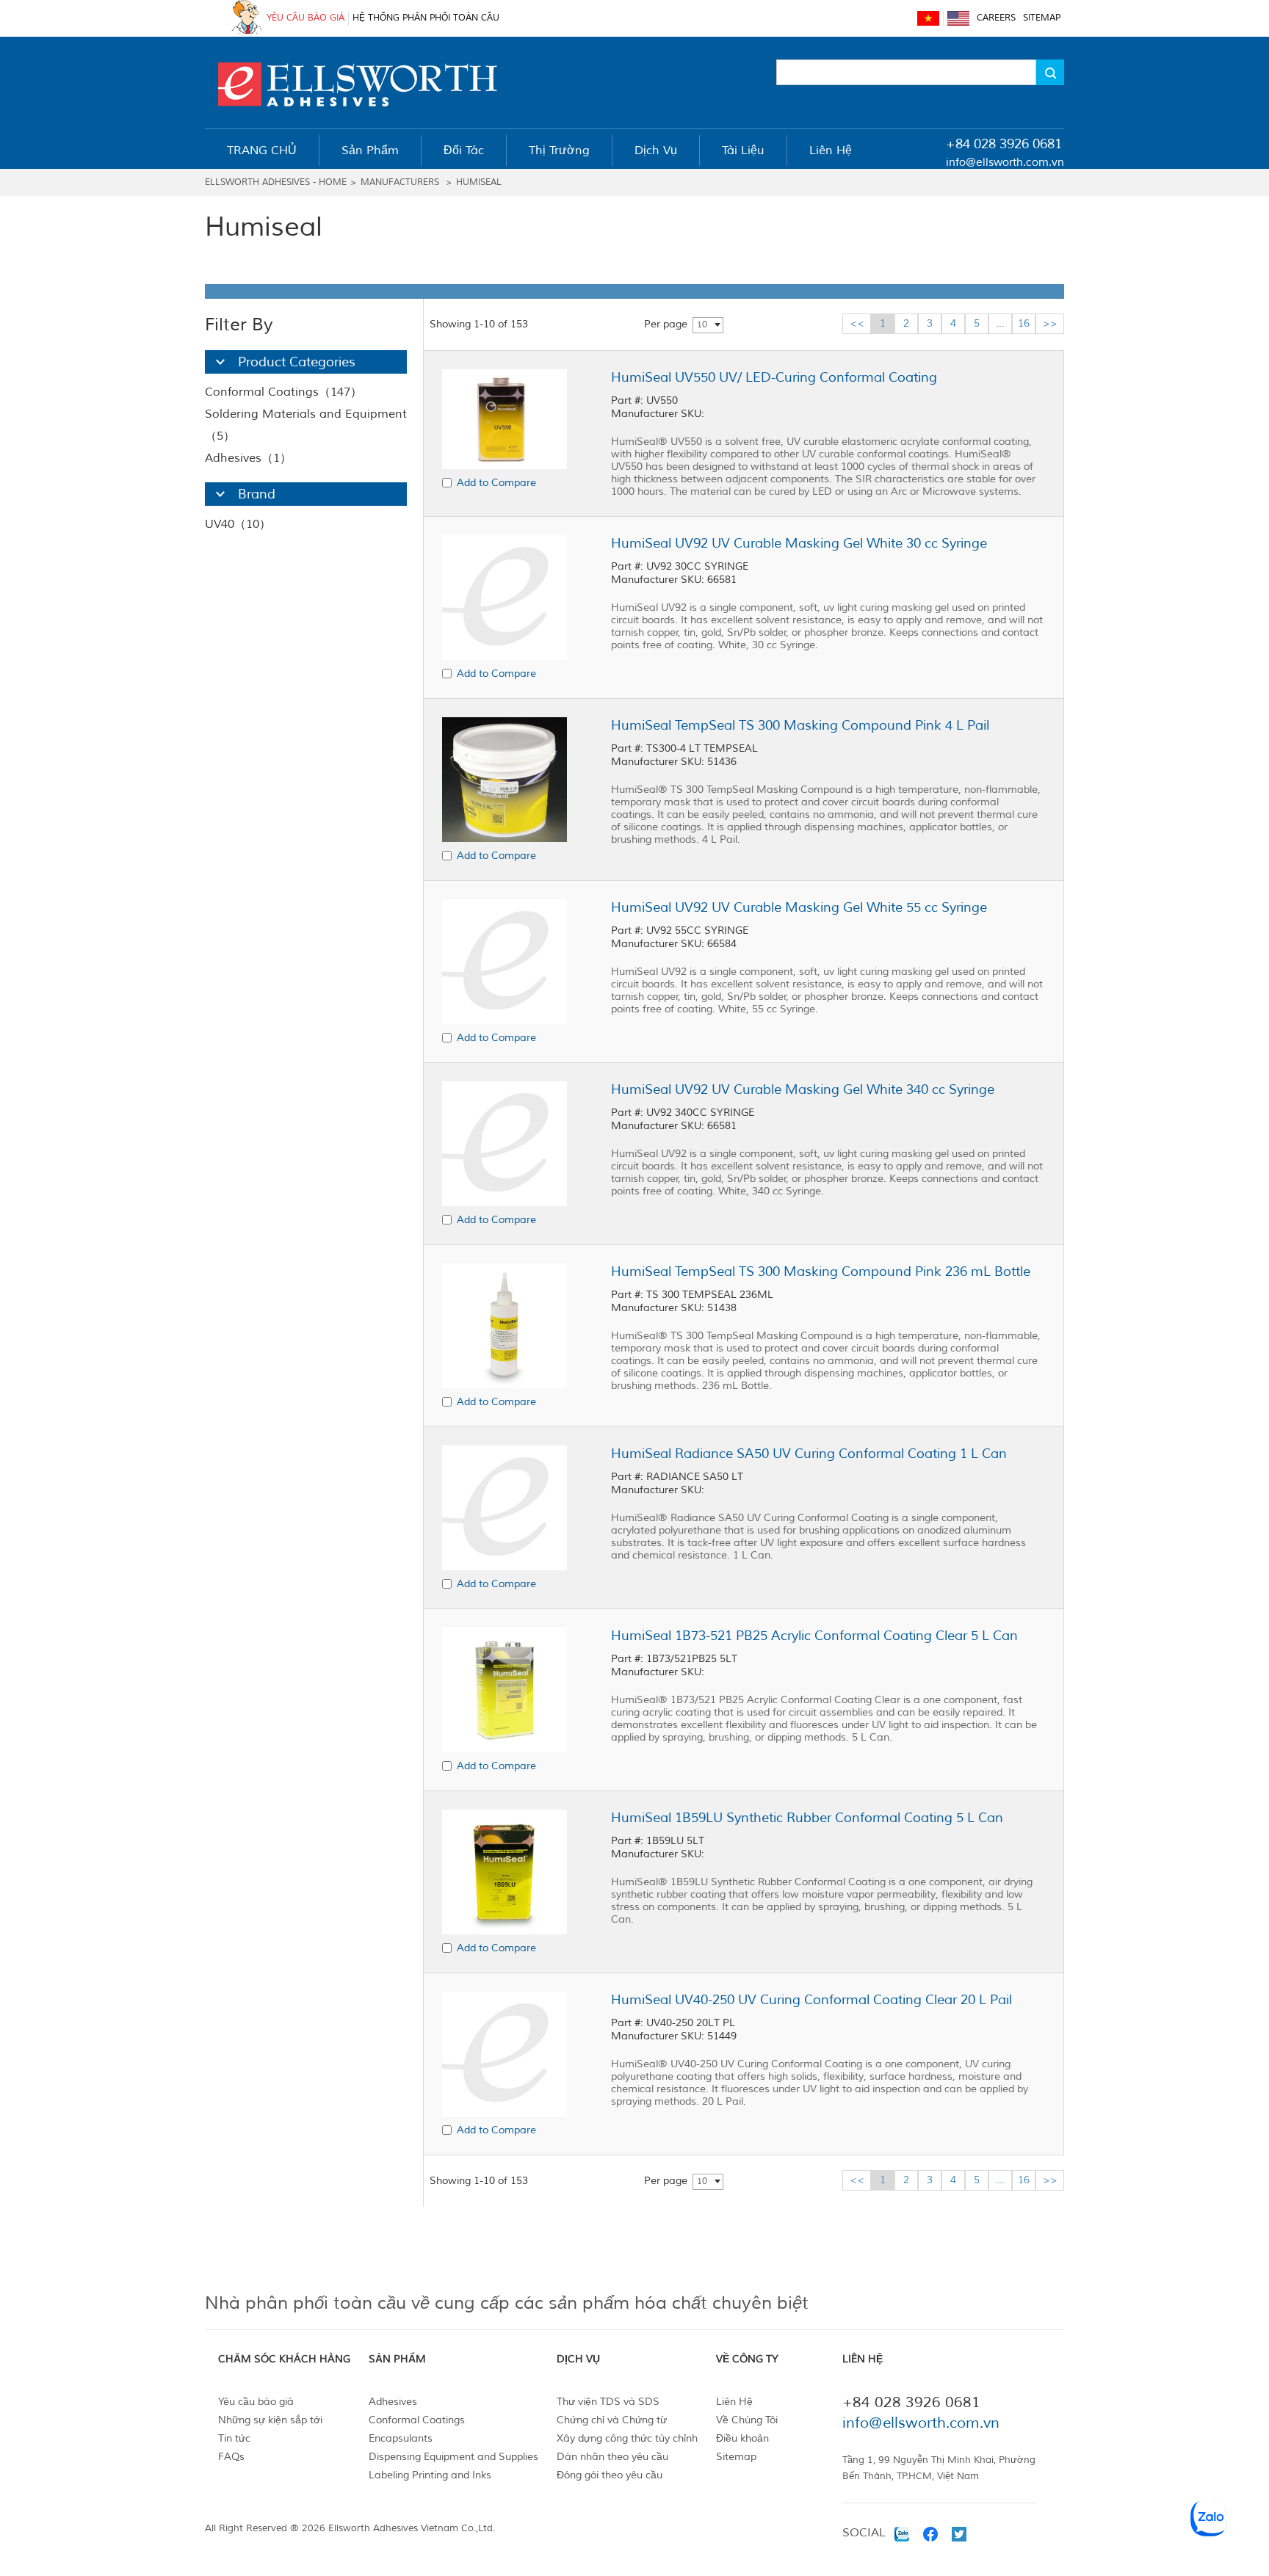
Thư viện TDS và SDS (608, 2402)
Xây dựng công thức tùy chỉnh (627, 2438)
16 (1024, 323)
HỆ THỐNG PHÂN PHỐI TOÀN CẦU (426, 18)
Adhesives (393, 2402)
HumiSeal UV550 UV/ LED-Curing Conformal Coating (774, 377)
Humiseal (479, 182)
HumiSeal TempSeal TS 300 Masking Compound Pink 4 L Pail (800, 725)
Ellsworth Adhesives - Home (276, 182)
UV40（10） (238, 524)
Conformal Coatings (417, 2420)
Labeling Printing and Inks (430, 2475)
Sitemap (736, 2457)
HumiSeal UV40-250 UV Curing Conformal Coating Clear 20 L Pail (811, 2000)
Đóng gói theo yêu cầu (610, 2475)
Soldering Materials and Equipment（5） (306, 425)
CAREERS (996, 18)
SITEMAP (1042, 18)
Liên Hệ (734, 2402)
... (1000, 323)
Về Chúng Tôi (747, 2420)
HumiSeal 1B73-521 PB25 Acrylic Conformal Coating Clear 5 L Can (814, 1636)
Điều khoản (742, 2438)
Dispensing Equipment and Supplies (453, 2457)
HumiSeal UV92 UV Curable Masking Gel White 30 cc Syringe (799, 543)
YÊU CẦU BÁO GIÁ (305, 18)
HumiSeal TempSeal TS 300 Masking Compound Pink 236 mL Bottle (821, 1271)
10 (702, 325)
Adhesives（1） (248, 458)
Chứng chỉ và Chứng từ (612, 2420)
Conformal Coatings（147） (283, 392)
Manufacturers (400, 182)
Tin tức (234, 2438)
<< (857, 323)
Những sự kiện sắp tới (270, 2420)
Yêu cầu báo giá (256, 2402)
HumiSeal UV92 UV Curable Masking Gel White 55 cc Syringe (799, 907)
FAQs (231, 2457)
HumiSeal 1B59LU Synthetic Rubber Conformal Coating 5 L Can (807, 1818)
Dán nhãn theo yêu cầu (612, 2457)
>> (1050, 323)
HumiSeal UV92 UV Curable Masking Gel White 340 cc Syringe (803, 1089)
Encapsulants (401, 2438)
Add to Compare (496, 483)
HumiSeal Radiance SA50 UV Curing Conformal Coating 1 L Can (809, 1454)
